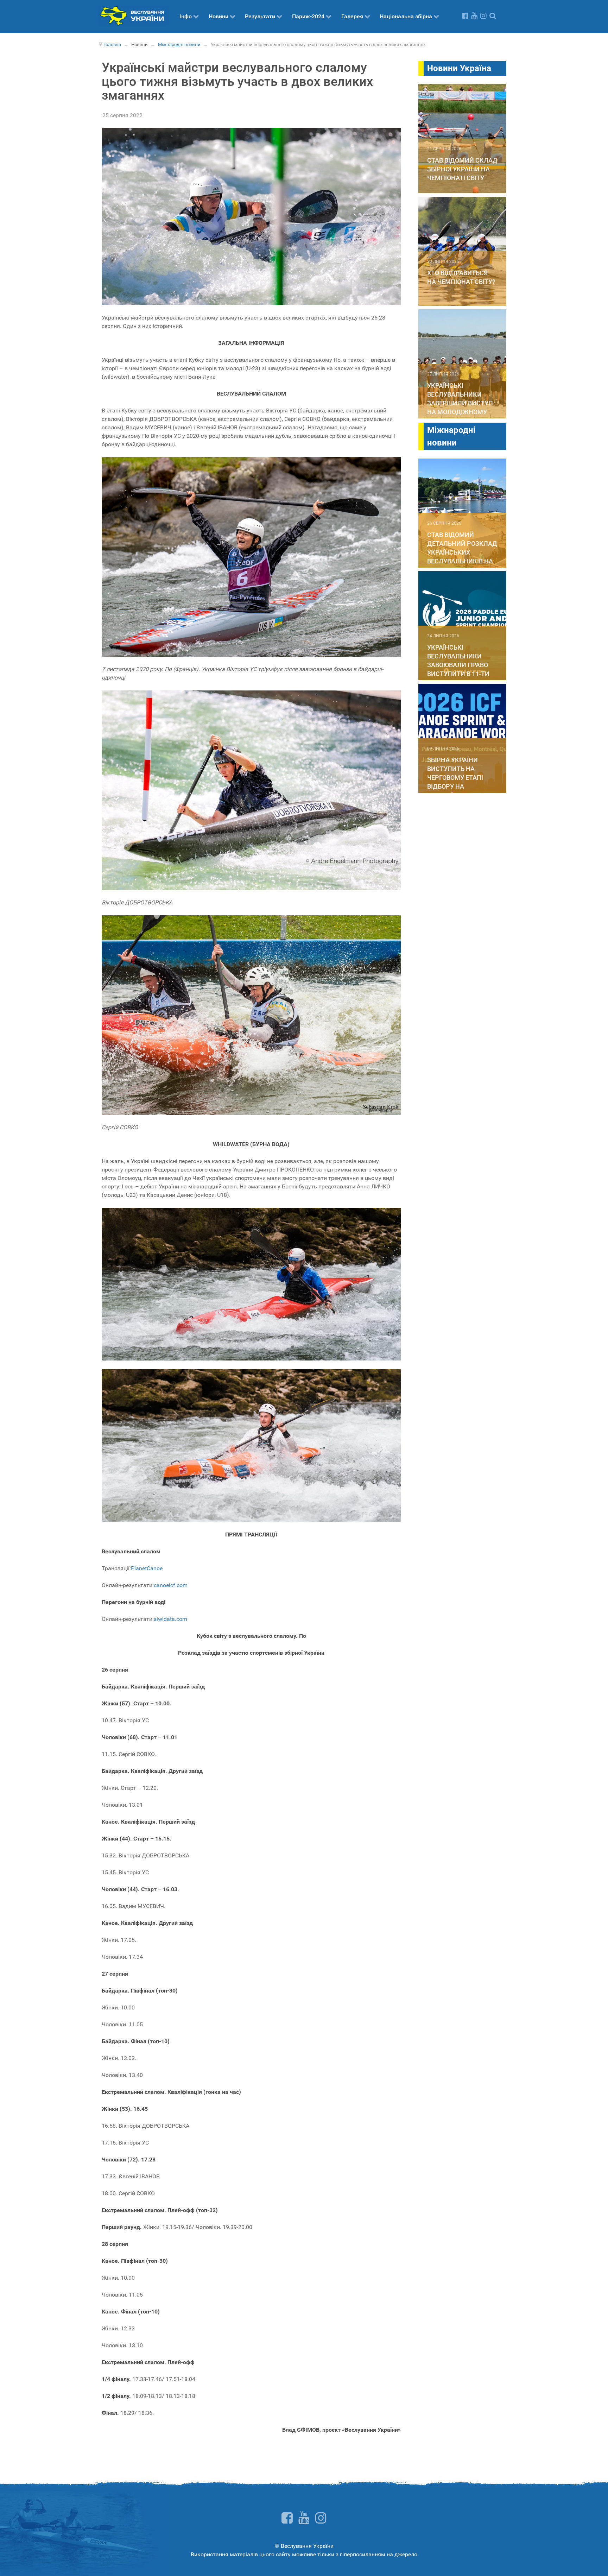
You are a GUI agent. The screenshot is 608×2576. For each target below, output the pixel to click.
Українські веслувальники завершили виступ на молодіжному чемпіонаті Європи (460, 403)
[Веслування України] (133, 15)
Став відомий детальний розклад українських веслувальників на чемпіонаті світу (462, 552)
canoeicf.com (171, 1585)
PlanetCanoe (147, 1568)
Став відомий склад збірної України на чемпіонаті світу (462, 169)
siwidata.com (170, 1619)
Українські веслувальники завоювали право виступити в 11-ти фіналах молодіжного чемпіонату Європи (461, 674)
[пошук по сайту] (493, 16)
